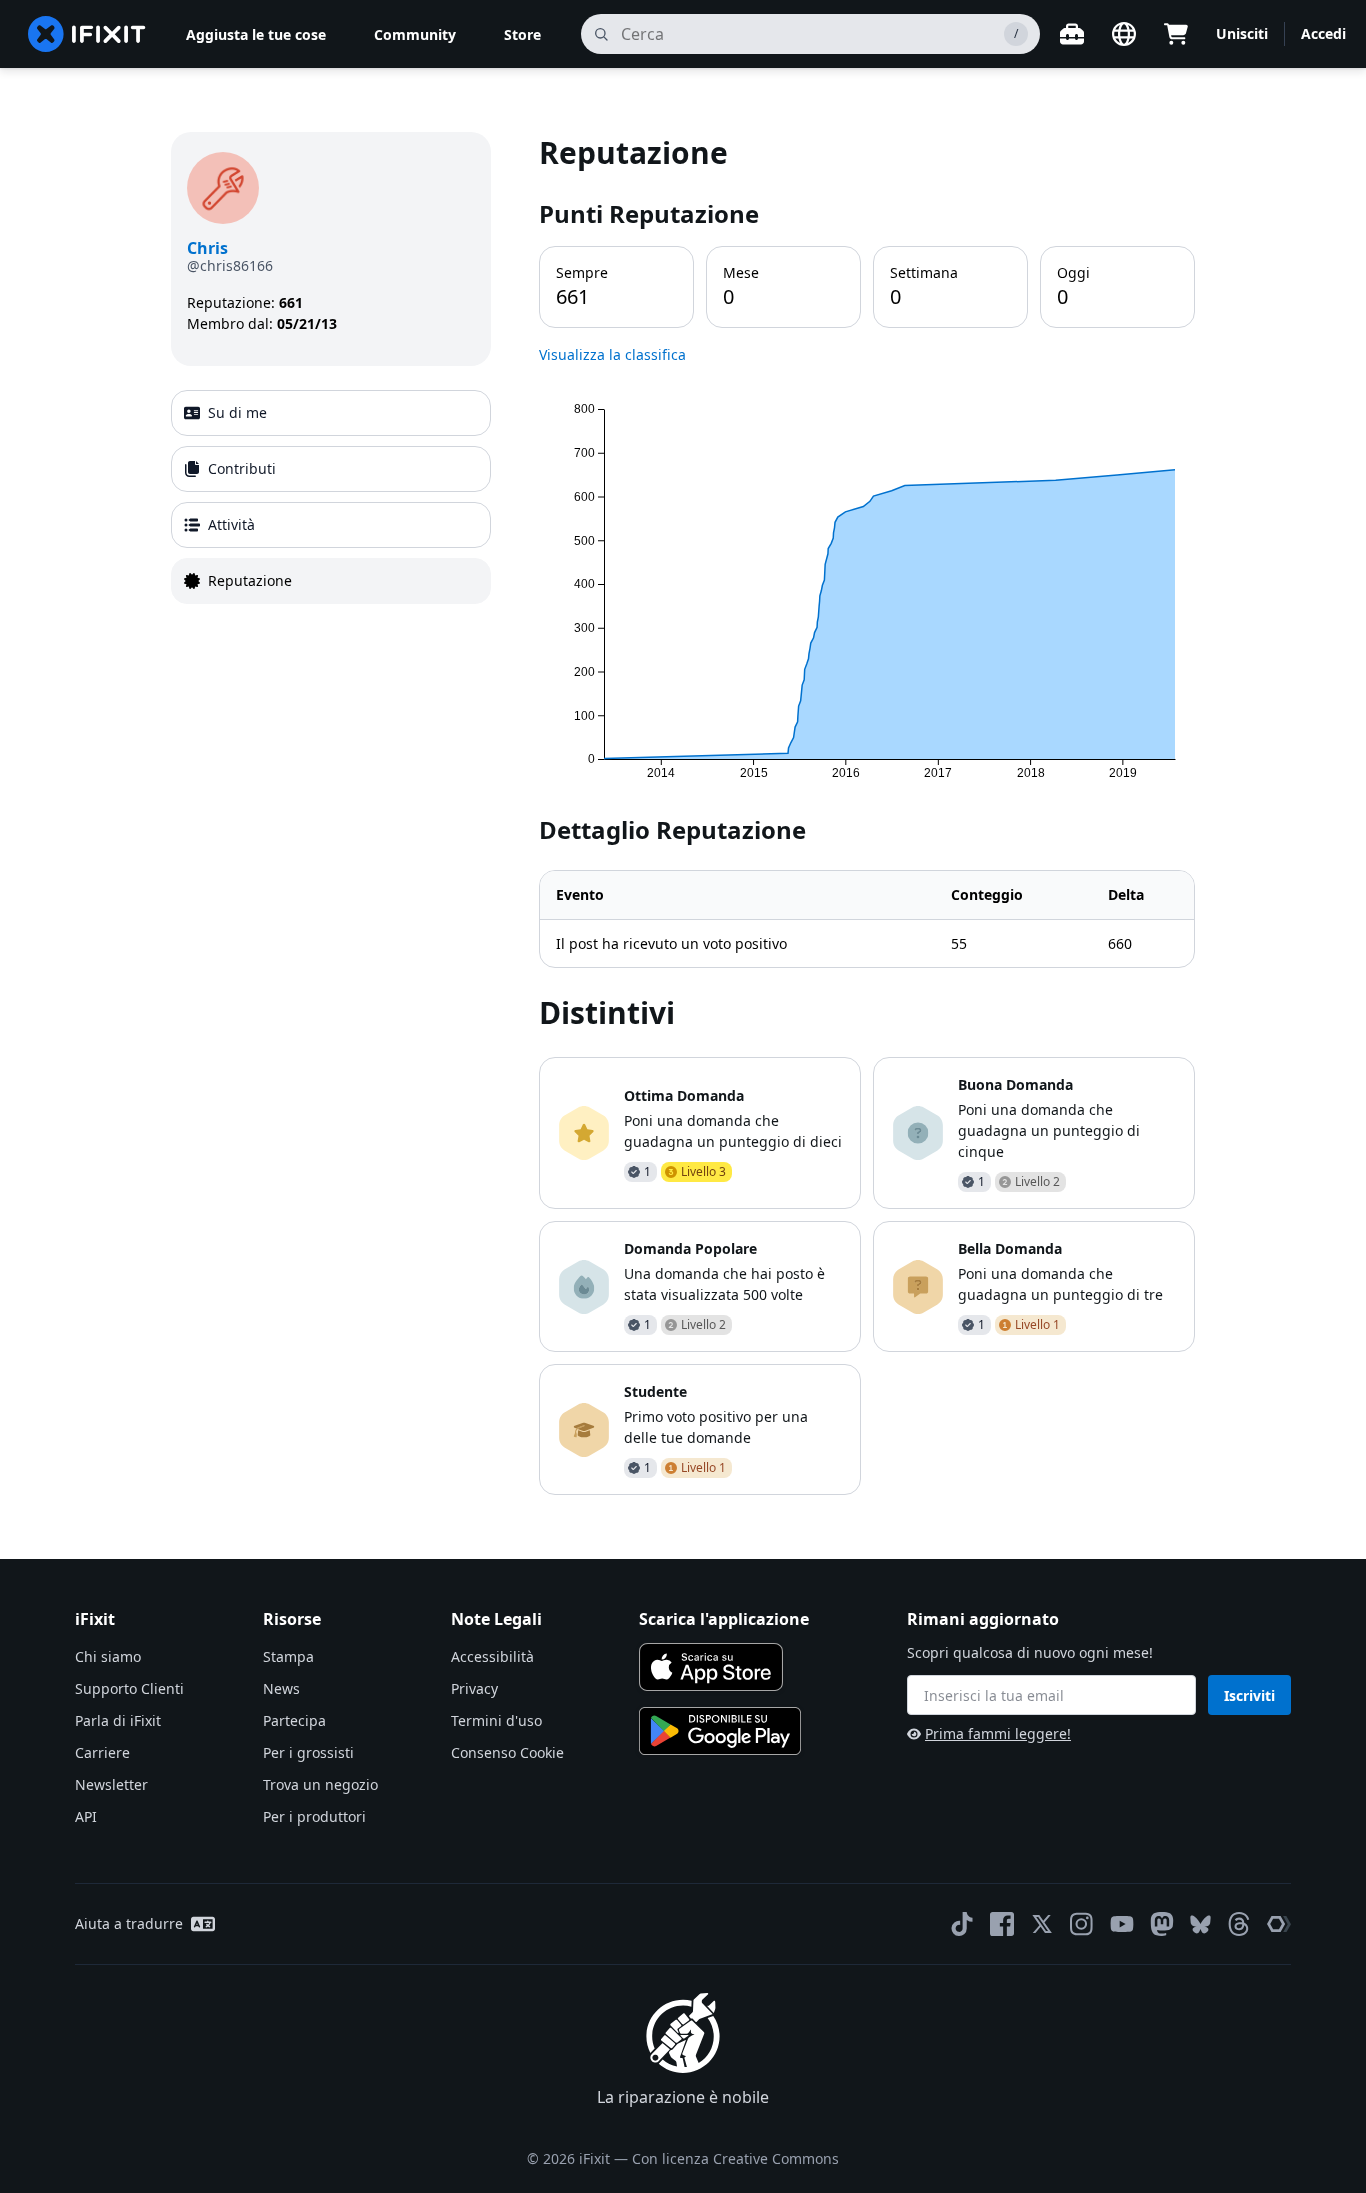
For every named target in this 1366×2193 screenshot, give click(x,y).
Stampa (288, 1656)
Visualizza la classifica (612, 354)
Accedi (1323, 33)
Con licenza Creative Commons (735, 2158)
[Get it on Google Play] (720, 1731)
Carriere (102, 1752)
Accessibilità (492, 1656)
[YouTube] (1122, 1924)
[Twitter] (1042, 1924)
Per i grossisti (308, 1752)
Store (522, 34)
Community (415, 34)
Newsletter (111, 1784)
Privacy (474, 1688)
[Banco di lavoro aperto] (1072, 34)
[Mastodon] (1162, 1924)
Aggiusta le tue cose (256, 34)
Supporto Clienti (129, 1688)
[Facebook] (1002, 1924)
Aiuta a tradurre (129, 1923)
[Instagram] (1082, 1924)
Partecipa (294, 1720)
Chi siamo (108, 1656)
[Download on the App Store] (711, 1667)
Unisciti (1242, 33)
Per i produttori (314, 1816)
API (86, 1816)
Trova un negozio (320, 1784)
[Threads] (1239, 1924)
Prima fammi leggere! (998, 1733)
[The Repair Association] (1279, 1924)
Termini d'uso (496, 1720)
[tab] (331, 413)
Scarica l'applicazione (724, 1619)
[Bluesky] (1200, 1924)
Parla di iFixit (118, 1720)
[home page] (87, 34)
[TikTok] (962, 1924)
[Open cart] (1176, 34)
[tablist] (331, 497)
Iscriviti (1249, 1695)
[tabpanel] (867, 813)
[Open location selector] (1124, 34)
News (281, 1688)
